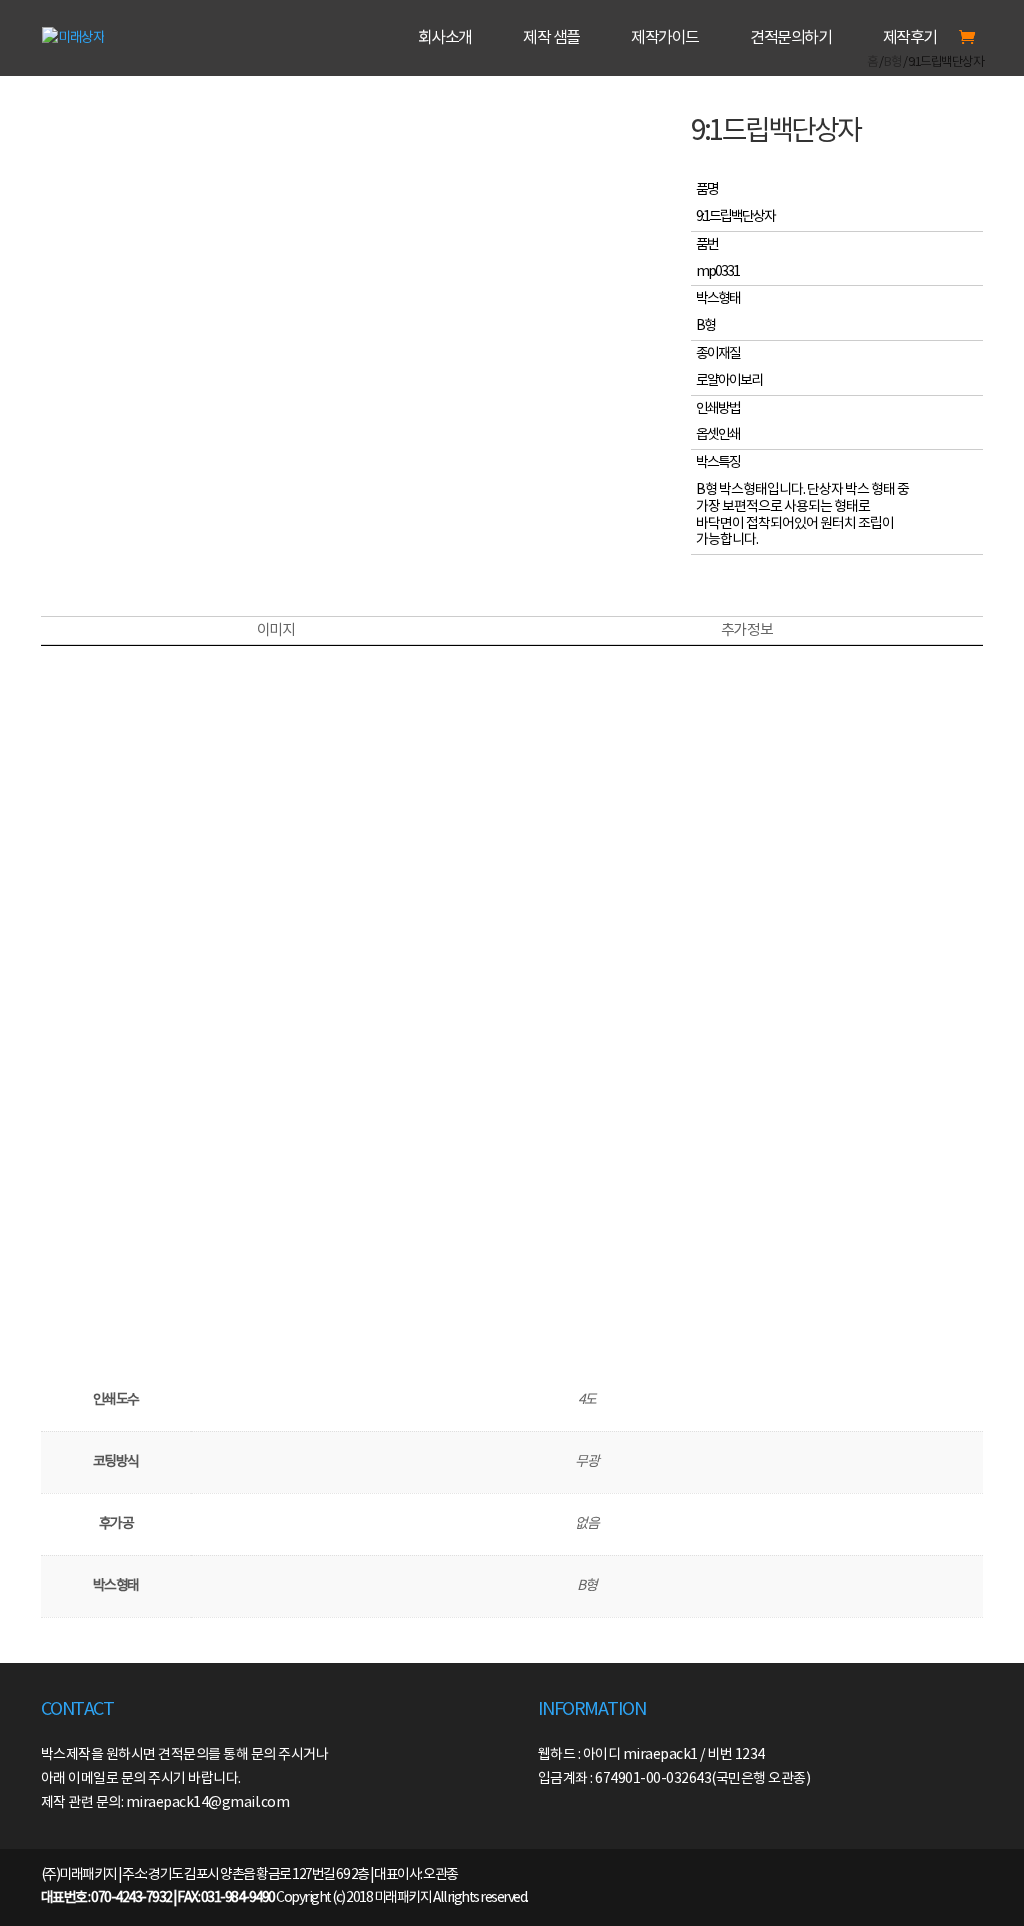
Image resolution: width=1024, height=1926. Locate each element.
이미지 (276, 630)
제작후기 (910, 38)
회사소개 (445, 38)
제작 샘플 (551, 38)
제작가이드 (665, 38)
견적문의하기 (790, 38)
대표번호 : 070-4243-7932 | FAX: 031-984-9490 (158, 1898)
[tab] (275, 631)
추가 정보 (747, 630)
